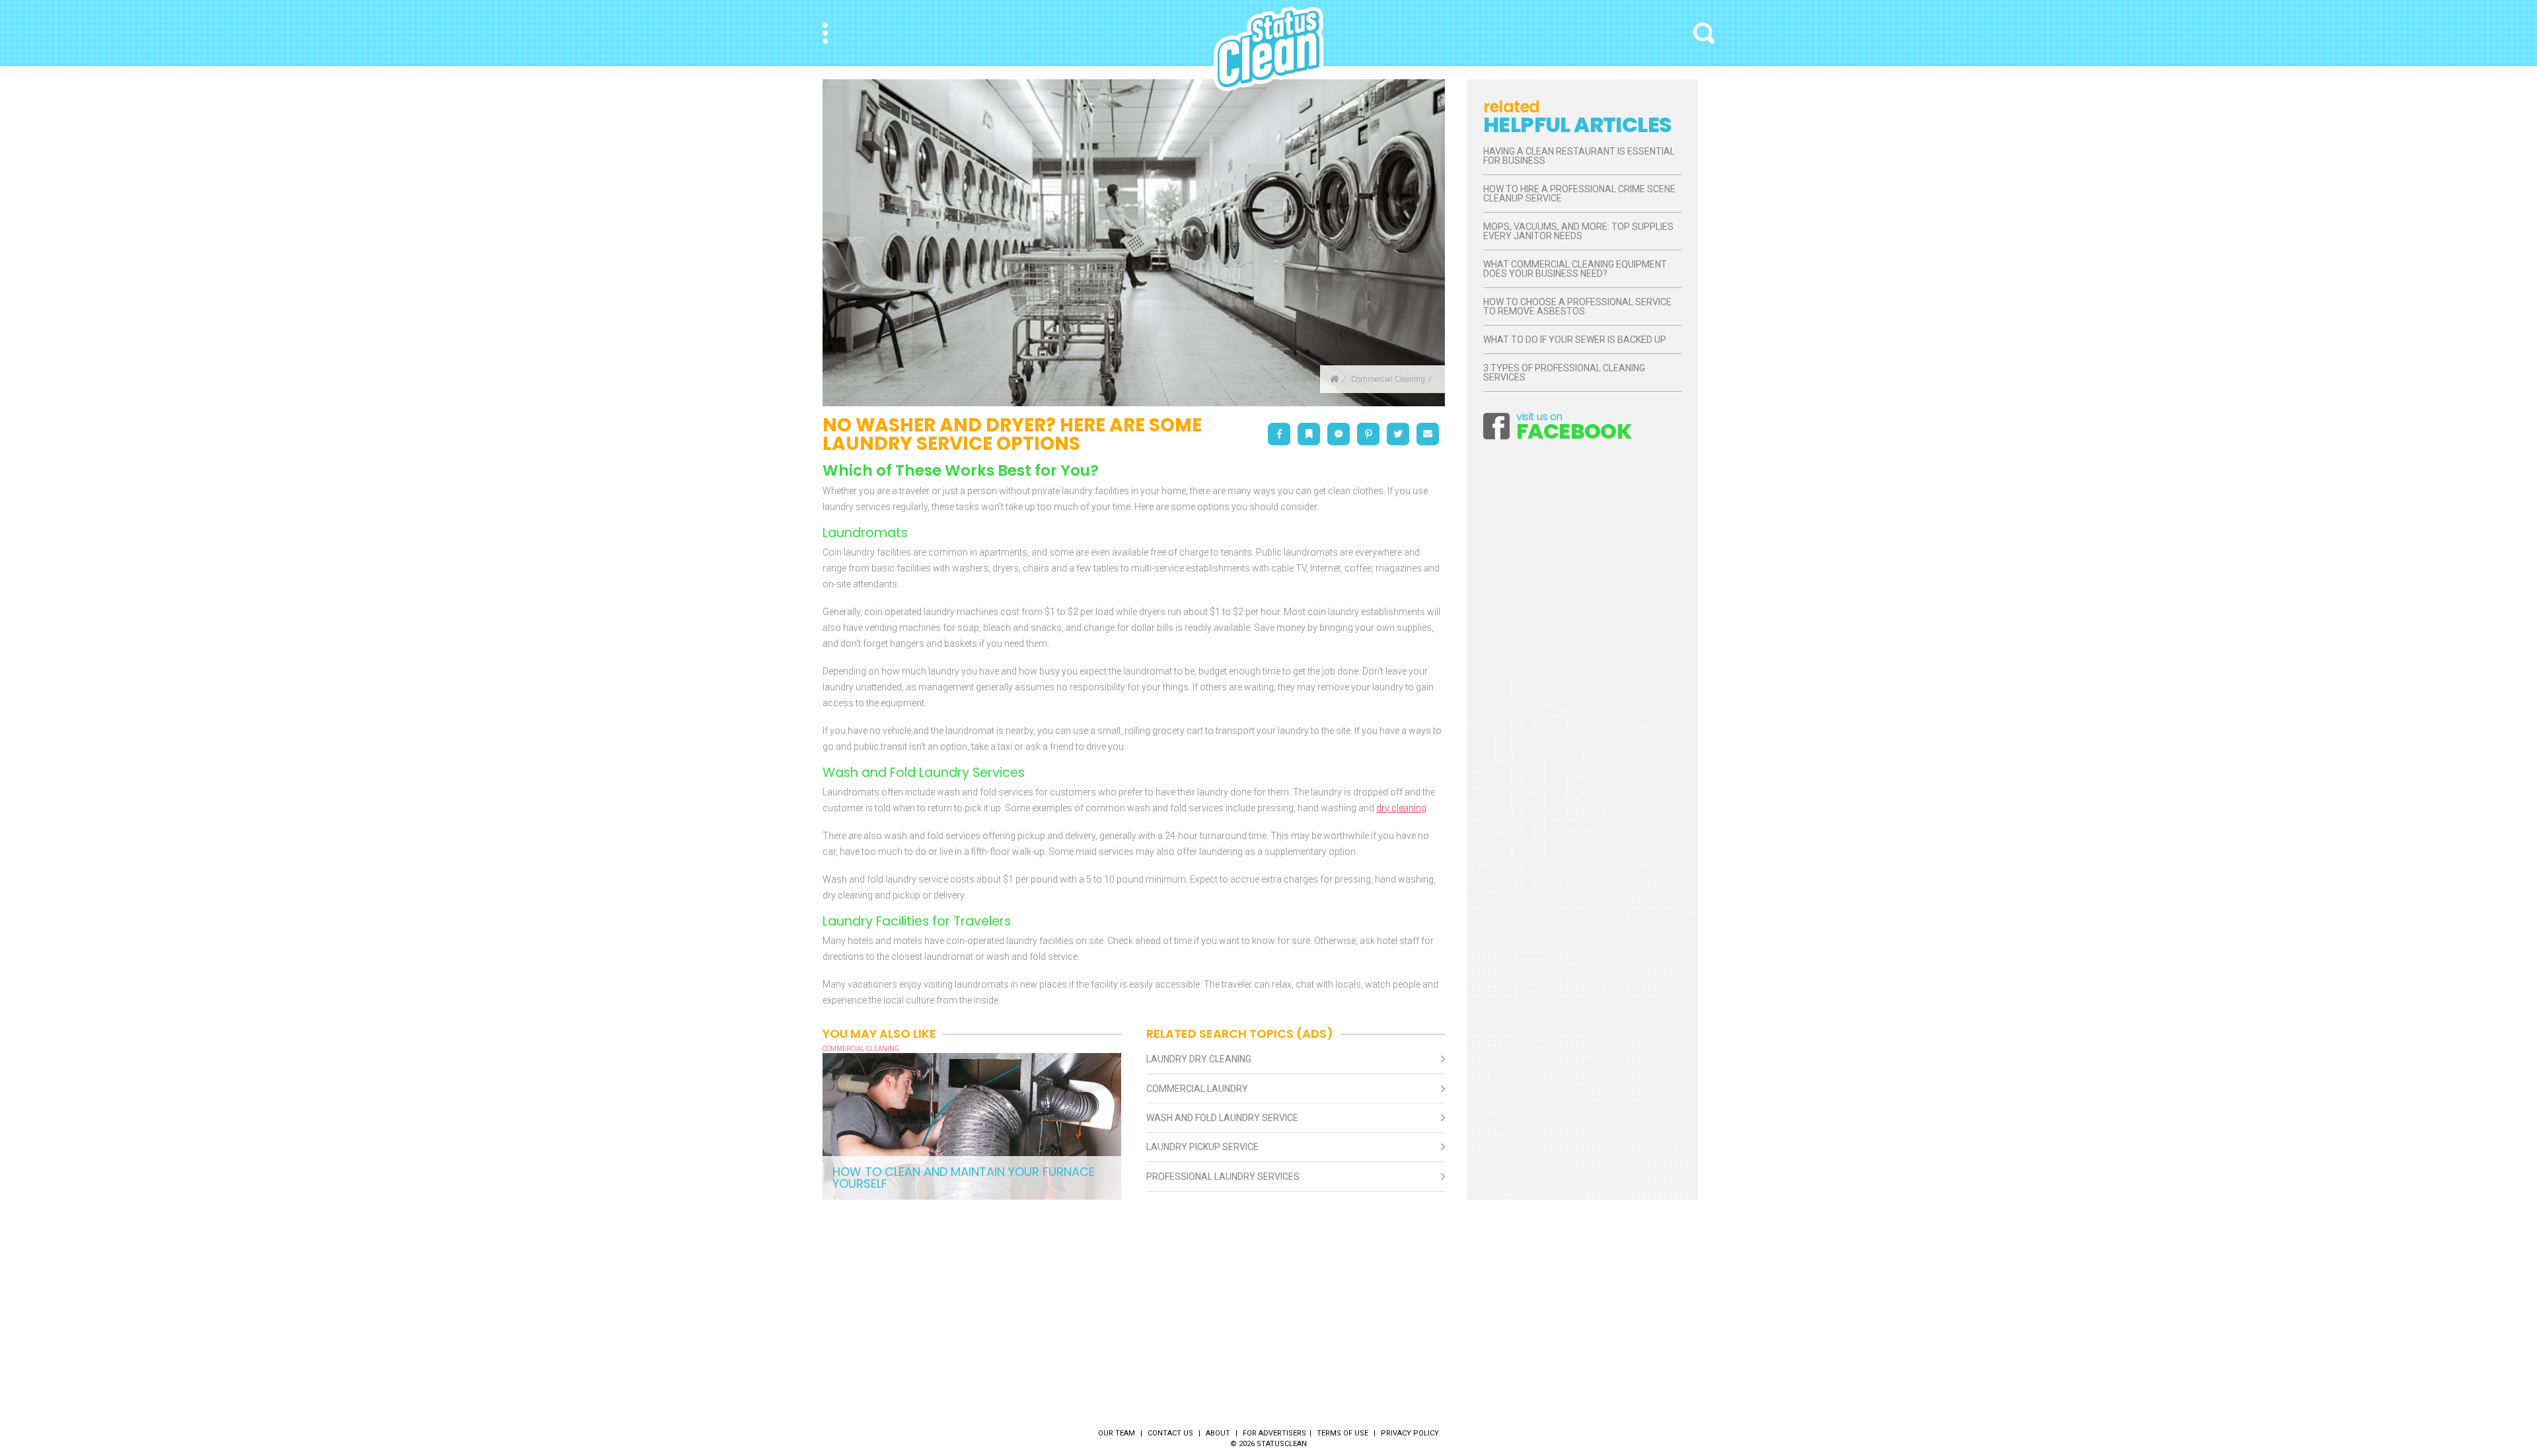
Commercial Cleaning (1388, 379)
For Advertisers (1274, 1433)
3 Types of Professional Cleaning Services (1564, 373)
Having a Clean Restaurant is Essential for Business (1579, 156)
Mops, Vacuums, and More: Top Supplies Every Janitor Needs (1578, 231)
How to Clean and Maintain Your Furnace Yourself (964, 1178)
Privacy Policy (1410, 1433)
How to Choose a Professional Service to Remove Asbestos (1577, 307)
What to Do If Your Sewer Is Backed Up (1575, 340)
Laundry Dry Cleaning (1199, 1059)
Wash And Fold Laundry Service (1222, 1118)
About (1218, 1433)
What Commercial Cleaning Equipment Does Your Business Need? (1575, 269)
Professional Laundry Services (1223, 1177)
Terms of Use (1342, 1433)
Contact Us (1170, 1433)
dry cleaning (1401, 808)
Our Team (1117, 1433)
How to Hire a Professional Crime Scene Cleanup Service (1579, 194)
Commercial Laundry (1197, 1089)
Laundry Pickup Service (1202, 1147)
